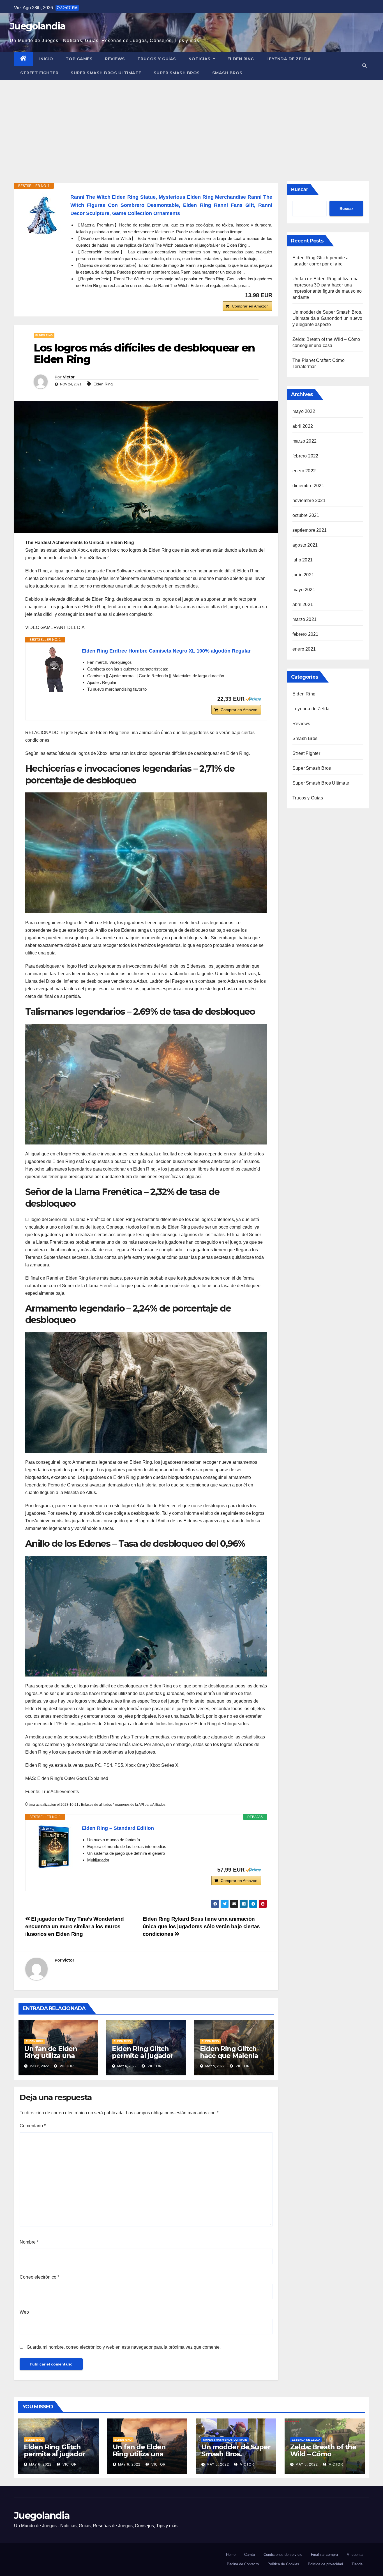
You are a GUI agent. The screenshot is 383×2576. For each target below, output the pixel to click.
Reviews (115, 59)
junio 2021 (303, 575)
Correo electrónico (39, 2277)
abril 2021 (303, 604)
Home (231, 2555)
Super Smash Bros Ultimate (106, 73)
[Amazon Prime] (253, 699)
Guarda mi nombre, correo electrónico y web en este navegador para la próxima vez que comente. (124, 2347)
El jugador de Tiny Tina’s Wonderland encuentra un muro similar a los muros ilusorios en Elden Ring (74, 1926)
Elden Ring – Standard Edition (118, 1828)
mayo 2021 (304, 590)
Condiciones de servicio (283, 2555)
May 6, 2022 (40, 2464)
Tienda (357, 2564)
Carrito (250, 2555)
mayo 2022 (304, 411)
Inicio (46, 59)
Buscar (300, 189)
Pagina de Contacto (243, 2564)
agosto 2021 (305, 545)
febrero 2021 (305, 634)
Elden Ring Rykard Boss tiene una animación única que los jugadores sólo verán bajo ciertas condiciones (201, 1926)
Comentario (33, 2126)
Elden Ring (241, 59)
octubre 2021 (306, 515)
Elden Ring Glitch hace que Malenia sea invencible (229, 2056)
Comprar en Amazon (250, 306)
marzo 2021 (304, 619)
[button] (364, 66)
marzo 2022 (304, 441)
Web (24, 2312)
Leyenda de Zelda (289, 59)
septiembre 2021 (310, 530)
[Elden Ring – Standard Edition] (54, 1847)
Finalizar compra (324, 2555)
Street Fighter (39, 73)
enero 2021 (304, 649)
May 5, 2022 (218, 2464)
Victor (69, 377)
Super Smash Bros (177, 73)
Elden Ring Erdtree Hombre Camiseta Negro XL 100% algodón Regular (166, 651)
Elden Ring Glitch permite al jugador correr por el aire (142, 2056)
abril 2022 (303, 426)
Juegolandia (38, 26)
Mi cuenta (355, 2555)
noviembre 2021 (309, 500)
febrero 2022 (305, 456)
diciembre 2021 (308, 486)
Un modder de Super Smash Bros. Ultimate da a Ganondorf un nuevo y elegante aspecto (327, 318)
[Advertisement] (191, 122)
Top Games (79, 59)
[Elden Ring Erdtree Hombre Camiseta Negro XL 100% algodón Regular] (54, 669)
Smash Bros (227, 73)
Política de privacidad (325, 2564)
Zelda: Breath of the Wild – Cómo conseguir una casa (323, 2454)
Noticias (200, 59)
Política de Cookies (283, 2564)
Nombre (29, 2242)
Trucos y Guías (157, 59)
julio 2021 (303, 560)
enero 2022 (304, 471)
